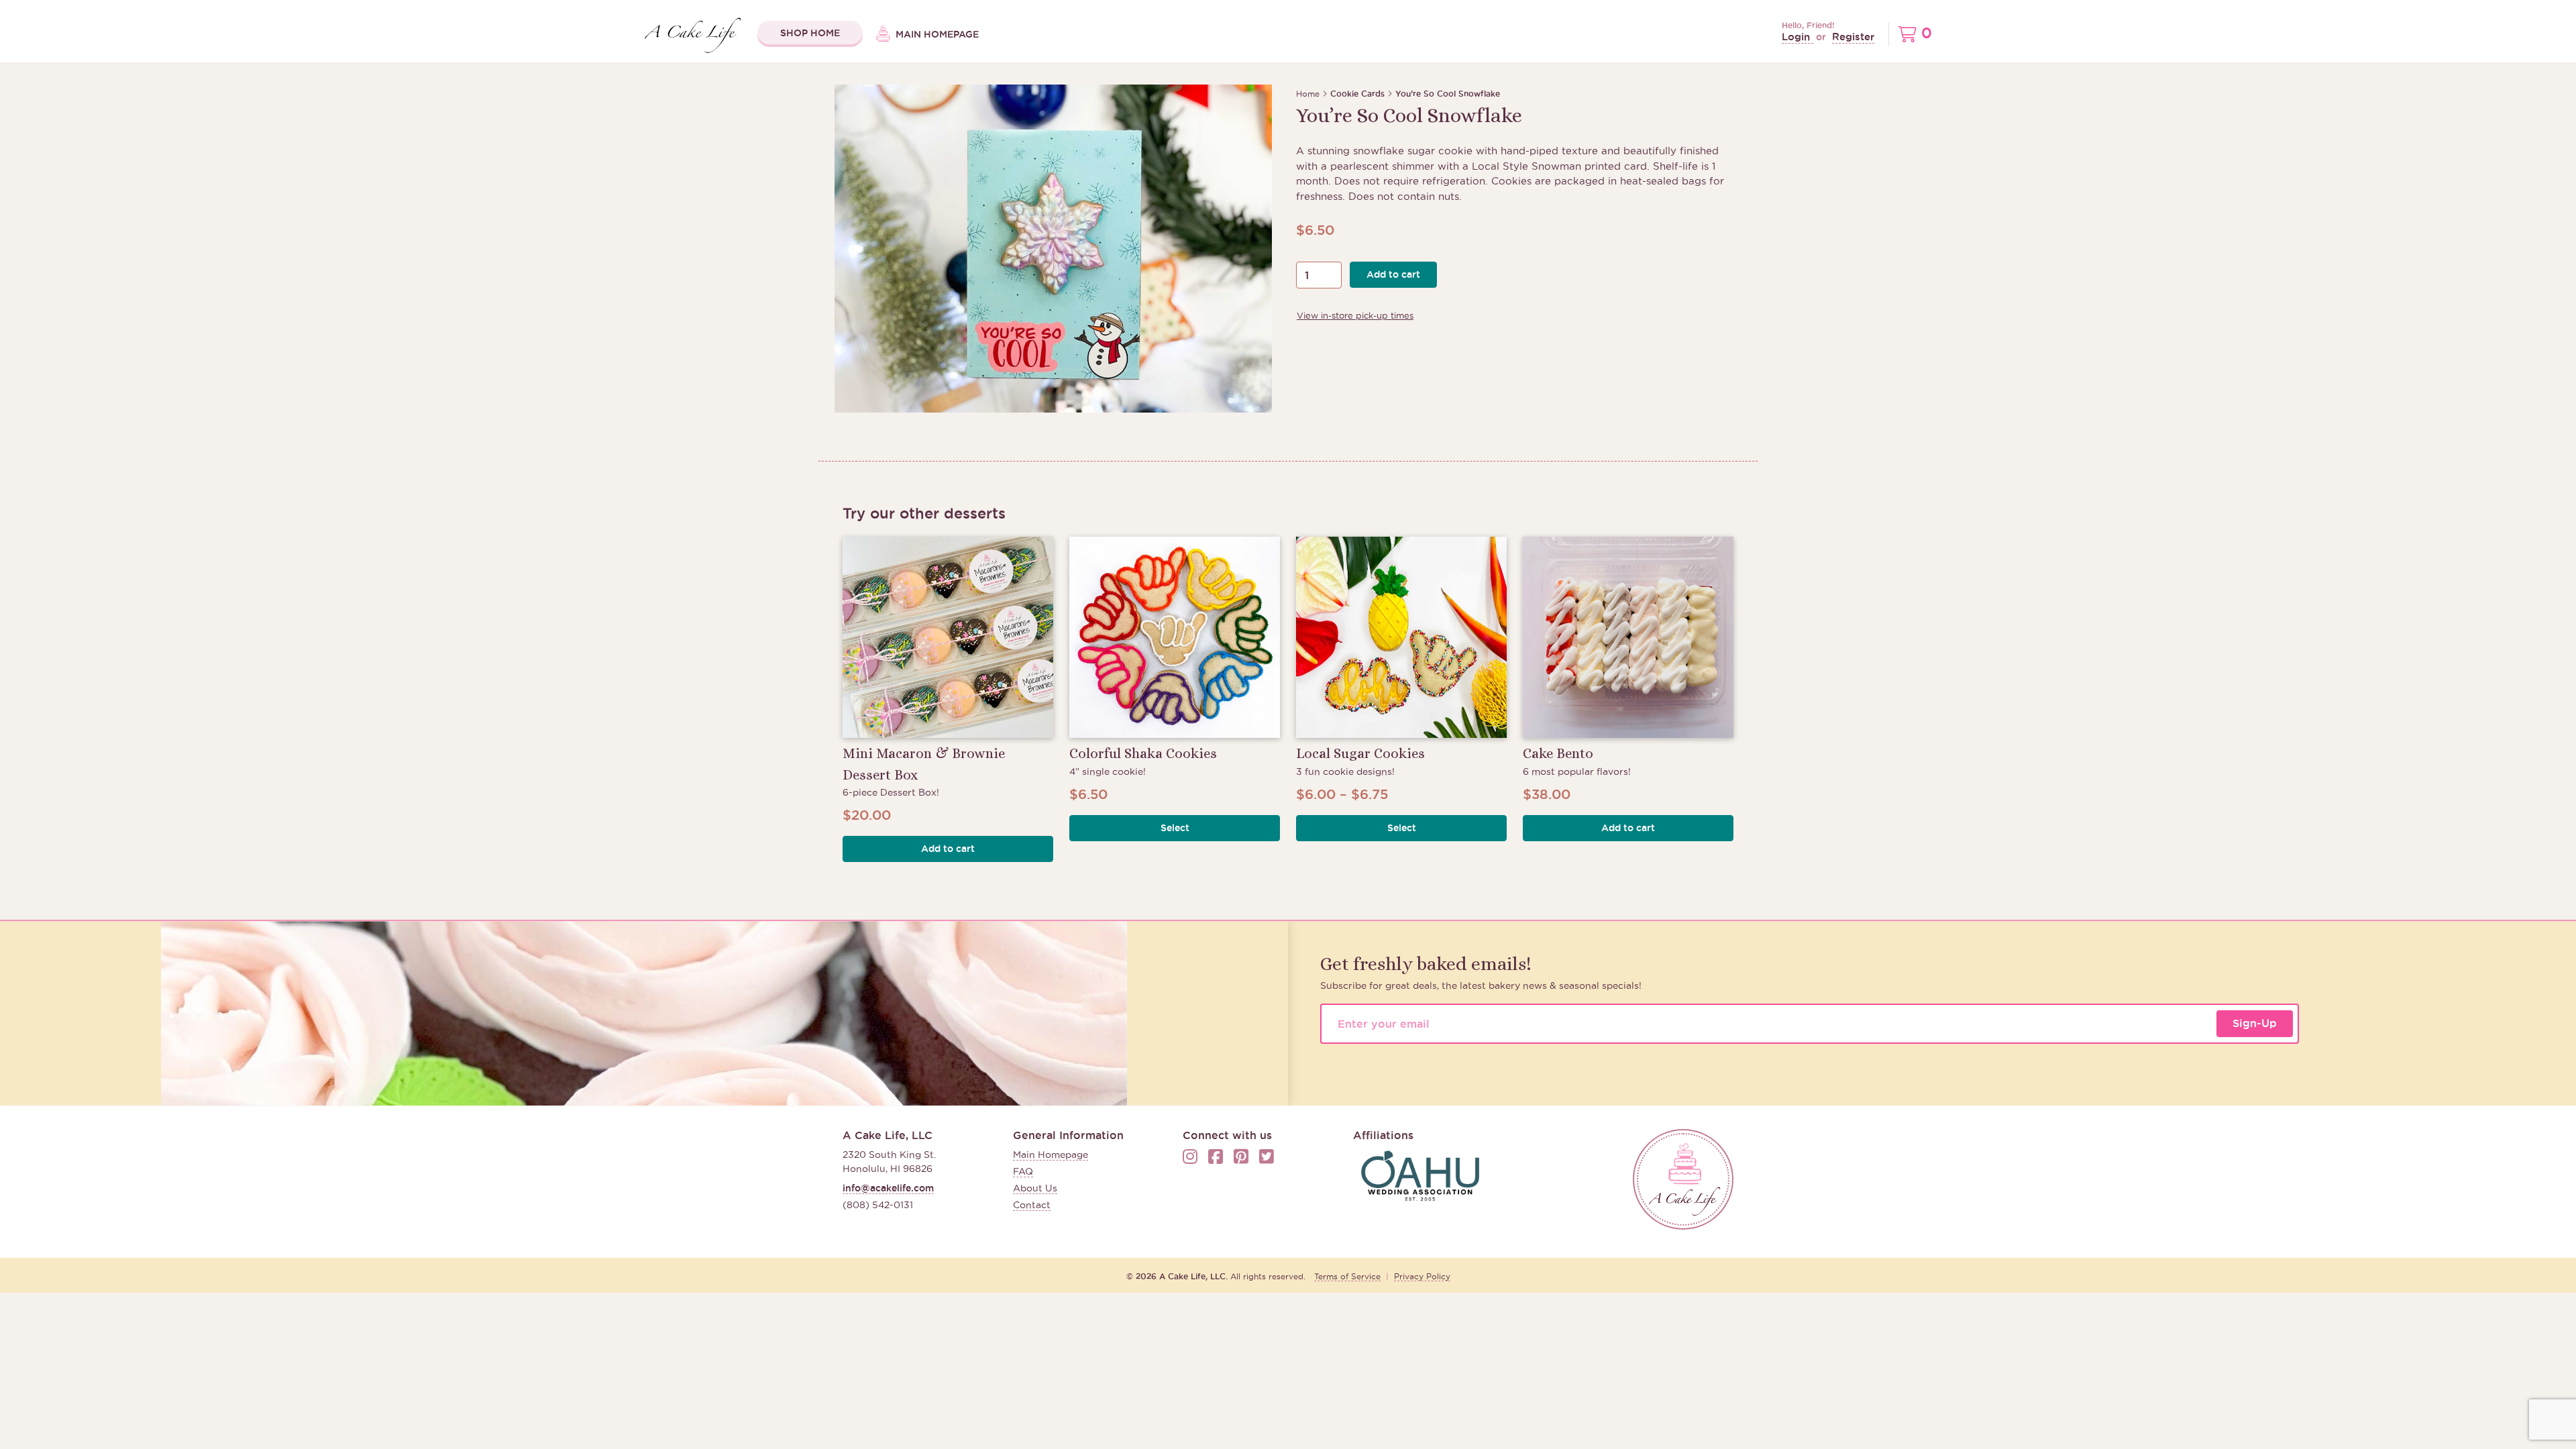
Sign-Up (2255, 1023)
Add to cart (1393, 274)
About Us (1035, 1188)
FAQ (1023, 1171)
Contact (1032, 1205)
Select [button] (1175, 828)
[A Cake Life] (1683, 1179)
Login (1797, 37)
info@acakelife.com (888, 1188)
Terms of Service (1347, 1276)
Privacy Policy (1422, 1276)
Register (1853, 37)
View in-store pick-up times (1355, 315)
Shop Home (810, 33)
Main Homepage (936, 34)
